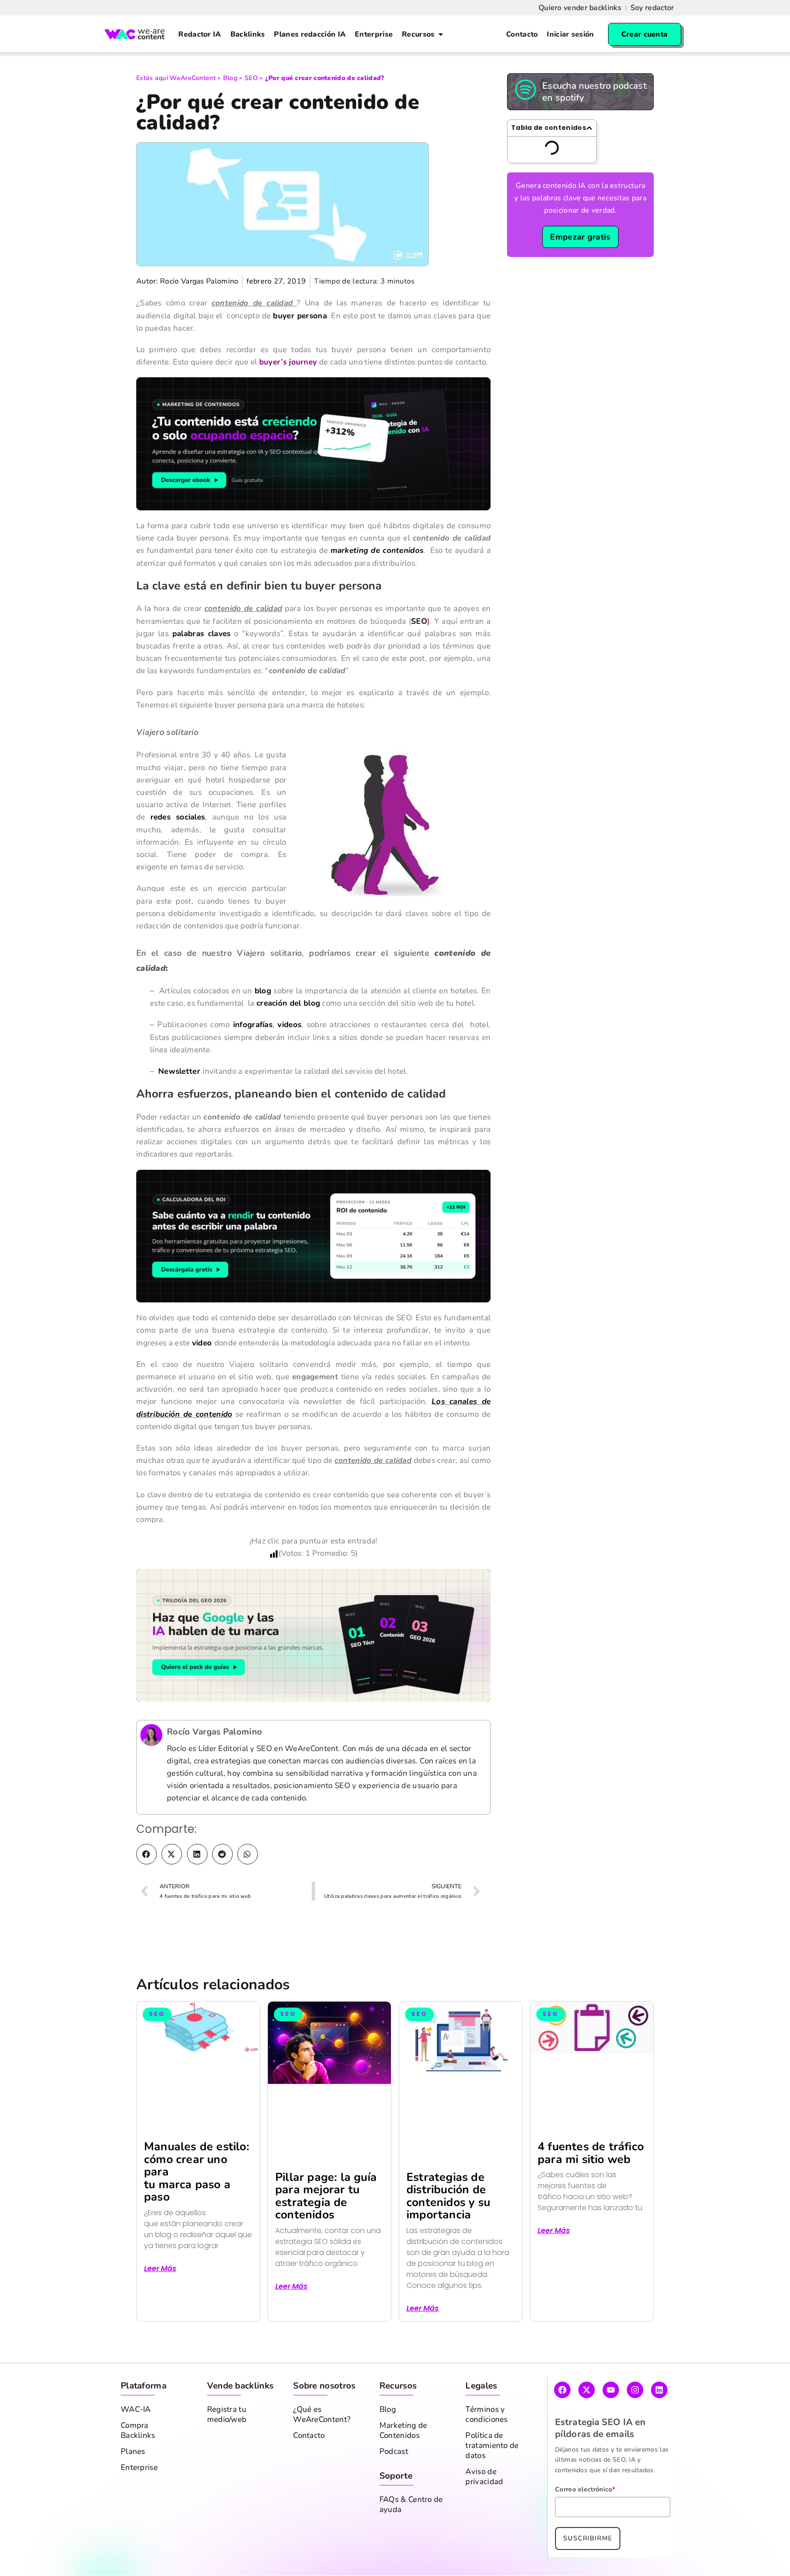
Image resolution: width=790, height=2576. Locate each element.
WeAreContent (193, 78)
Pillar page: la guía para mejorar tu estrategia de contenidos (326, 2234)
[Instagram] (635, 2427)
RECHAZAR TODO (659, 2557)
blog (263, 1028)
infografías (253, 1062)
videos (289, 1062)
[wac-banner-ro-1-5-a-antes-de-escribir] (313, 1273)
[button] (147, 1892)
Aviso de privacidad (484, 2514)
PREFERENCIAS (579, 2557)
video (202, 1380)
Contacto (309, 2473)
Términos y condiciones (486, 2452)
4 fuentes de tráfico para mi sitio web (591, 2190)
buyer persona (300, 353)
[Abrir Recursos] (441, 34)
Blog (230, 78)
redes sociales (178, 854)
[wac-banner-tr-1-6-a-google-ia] (313, 1672)
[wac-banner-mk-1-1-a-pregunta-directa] (313, 481)
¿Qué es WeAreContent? (322, 2452)
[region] (395, 2549)
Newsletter (179, 1109)
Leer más (160, 2306)
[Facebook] (562, 2427)
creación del (280, 1041)
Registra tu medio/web (227, 2452)
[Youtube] (611, 2427)
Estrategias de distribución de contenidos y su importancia (448, 2234)
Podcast (394, 2489)
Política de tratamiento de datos (492, 2483)
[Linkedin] (659, 2427)
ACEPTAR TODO (741, 2557)
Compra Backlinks (138, 2468)
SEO (251, 78)
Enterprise (139, 2505)
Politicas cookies (109, 2563)
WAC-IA (136, 2447)
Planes (133, 2489)
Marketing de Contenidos (403, 2468)
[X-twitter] (587, 2427)
